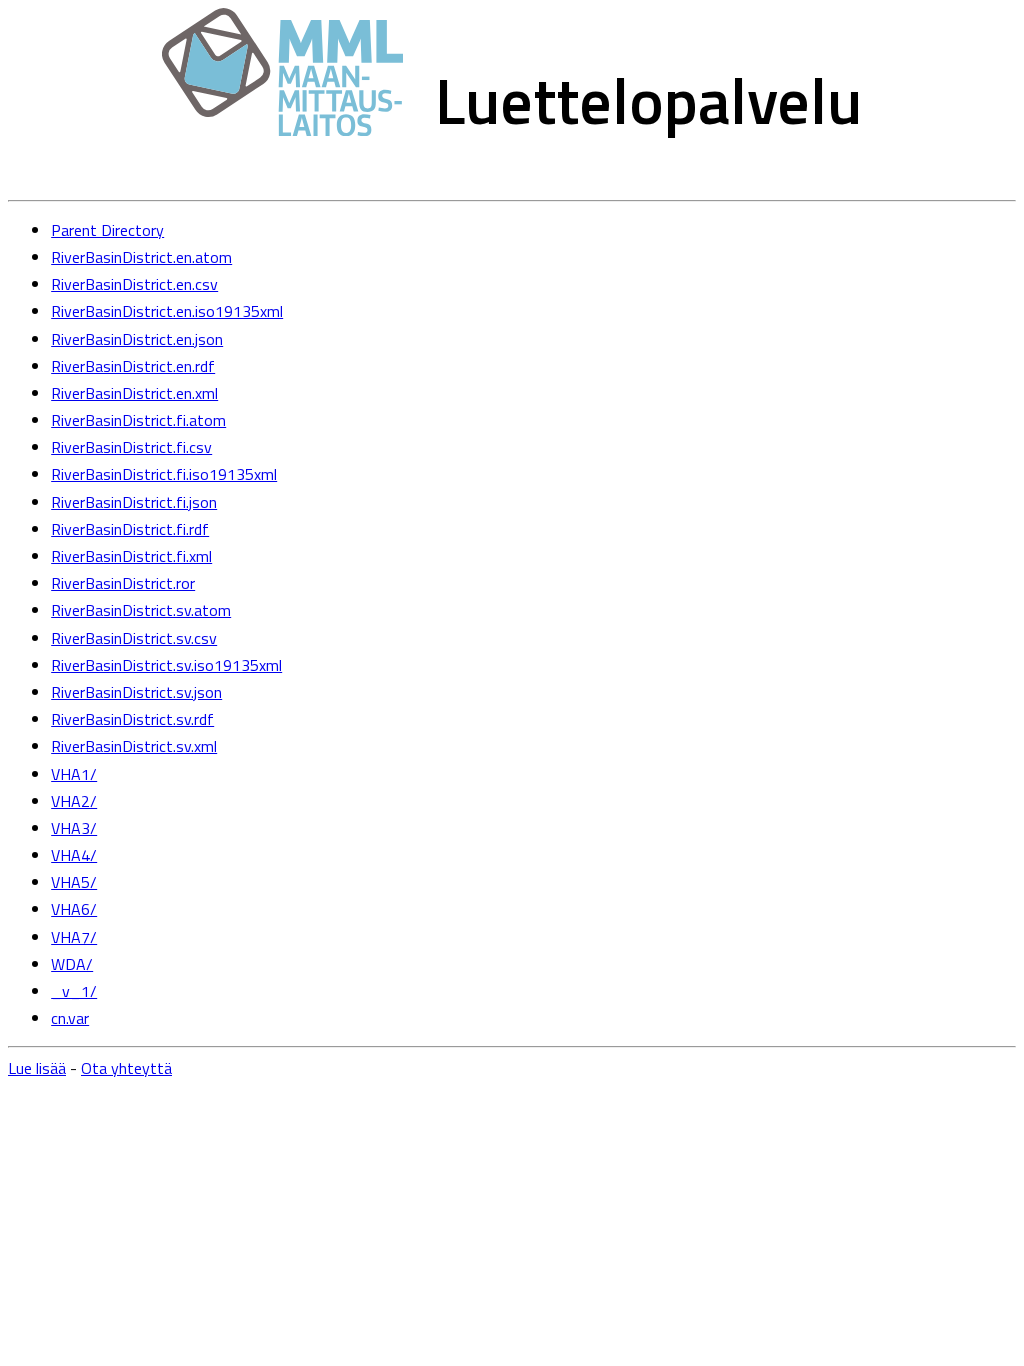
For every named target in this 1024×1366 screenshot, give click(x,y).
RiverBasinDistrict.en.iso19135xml (167, 311)
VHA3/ (74, 828)
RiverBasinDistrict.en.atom (141, 257)
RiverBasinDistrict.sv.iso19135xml (166, 665)
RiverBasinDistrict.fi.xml (131, 556)
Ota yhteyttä (126, 1068)
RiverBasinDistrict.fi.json (134, 502)
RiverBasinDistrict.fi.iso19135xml (164, 474)
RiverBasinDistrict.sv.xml (134, 746)
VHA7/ (74, 937)
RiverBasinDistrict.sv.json (136, 692)
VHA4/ (74, 855)
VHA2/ (74, 801)
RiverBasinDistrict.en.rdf (133, 366)
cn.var (70, 1018)
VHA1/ (74, 774)
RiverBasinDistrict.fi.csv (131, 447)
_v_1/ (74, 991)
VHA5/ (74, 882)
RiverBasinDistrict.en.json (137, 339)
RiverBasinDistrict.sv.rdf (132, 719)
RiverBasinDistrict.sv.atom (141, 610)
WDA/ (72, 964)
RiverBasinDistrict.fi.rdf (130, 529)
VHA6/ (74, 909)
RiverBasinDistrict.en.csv (134, 284)
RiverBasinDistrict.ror (123, 583)
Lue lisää (37, 1068)
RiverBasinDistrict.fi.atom (138, 420)
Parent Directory (107, 230)
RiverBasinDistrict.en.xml (134, 393)
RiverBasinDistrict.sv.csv (134, 638)
